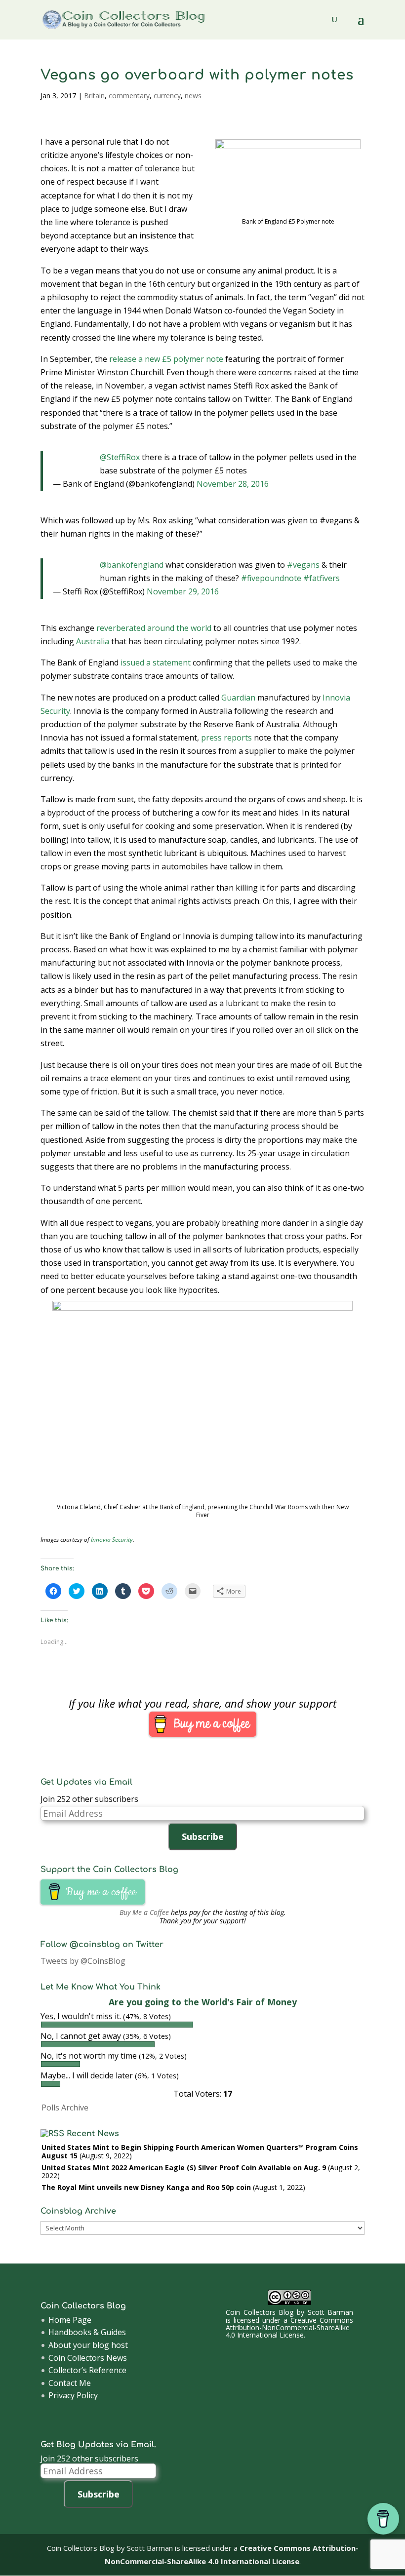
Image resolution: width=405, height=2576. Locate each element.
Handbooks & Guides (87, 2332)
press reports (226, 738)
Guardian (238, 698)
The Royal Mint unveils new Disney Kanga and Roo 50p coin (146, 2187)
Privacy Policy (73, 2395)
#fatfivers (322, 578)
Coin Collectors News (88, 2358)
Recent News (93, 2134)
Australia (93, 641)
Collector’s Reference (87, 2370)
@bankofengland (132, 565)
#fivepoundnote (271, 578)
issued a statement (156, 663)
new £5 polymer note (184, 359)
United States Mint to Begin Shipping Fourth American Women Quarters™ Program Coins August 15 (200, 2151)
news (193, 96)
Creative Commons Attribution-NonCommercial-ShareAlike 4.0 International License (289, 2328)
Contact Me (70, 2383)
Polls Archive (65, 2108)
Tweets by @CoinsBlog (83, 1961)
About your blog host (88, 2345)
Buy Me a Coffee (144, 1912)
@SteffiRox (120, 457)
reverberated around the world (154, 628)
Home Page (70, 2320)
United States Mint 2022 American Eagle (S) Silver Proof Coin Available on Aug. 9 (184, 2167)
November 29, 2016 (183, 591)
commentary (129, 96)
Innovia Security (112, 1540)
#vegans (303, 565)
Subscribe (203, 1836)
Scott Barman (331, 2312)
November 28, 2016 (233, 484)
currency (167, 96)
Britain (94, 96)
